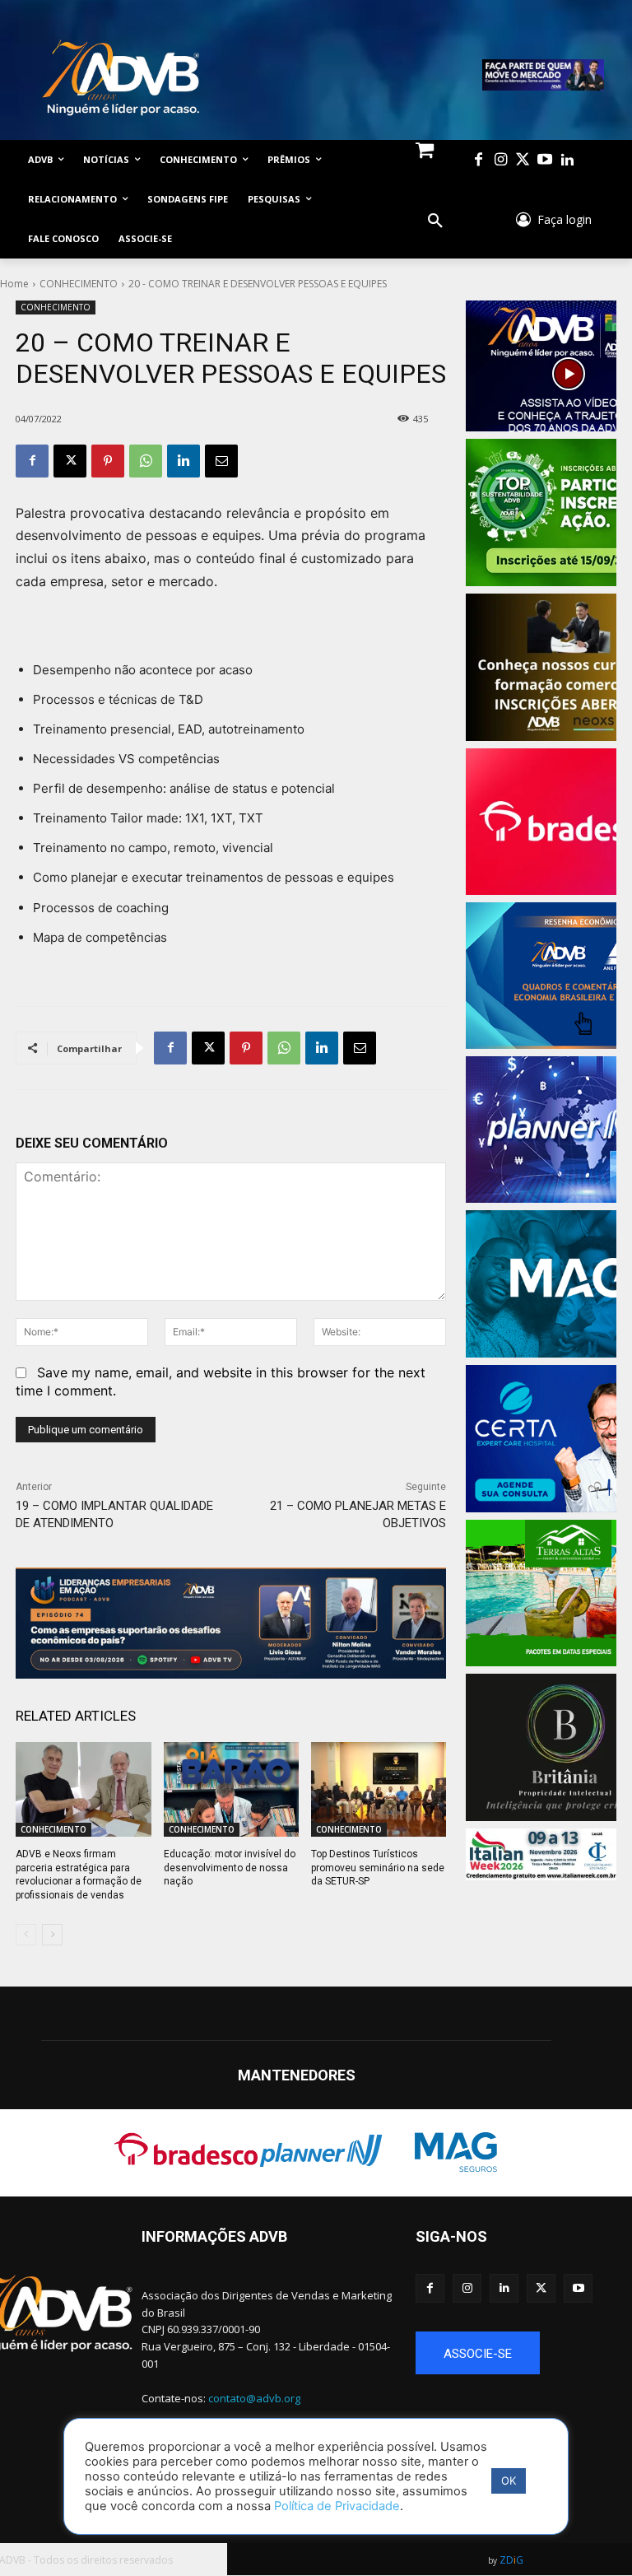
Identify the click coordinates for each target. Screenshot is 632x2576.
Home (14, 284)
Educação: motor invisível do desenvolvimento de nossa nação (230, 1868)
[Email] (221, 461)
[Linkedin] (567, 160)
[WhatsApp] (146, 461)
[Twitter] (523, 160)
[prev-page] (26, 1935)
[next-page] (52, 1935)
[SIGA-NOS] (516, 2261)
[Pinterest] (108, 461)
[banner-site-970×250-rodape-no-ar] (231, 1623)
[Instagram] (501, 160)
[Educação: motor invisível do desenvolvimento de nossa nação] (231, 1789)
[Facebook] (479, 160)
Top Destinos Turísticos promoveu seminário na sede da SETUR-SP (378, 1868)
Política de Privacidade (337, 2506)
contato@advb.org (254, 2398)
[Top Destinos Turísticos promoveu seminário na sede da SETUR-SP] (379, 1789)
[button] (435, 221)
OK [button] (509, 2481)
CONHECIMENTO (79, 284)
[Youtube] (545, 160)
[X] (70, 461)
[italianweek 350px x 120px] (541, 1854)
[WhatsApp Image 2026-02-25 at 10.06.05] (543, 75)
